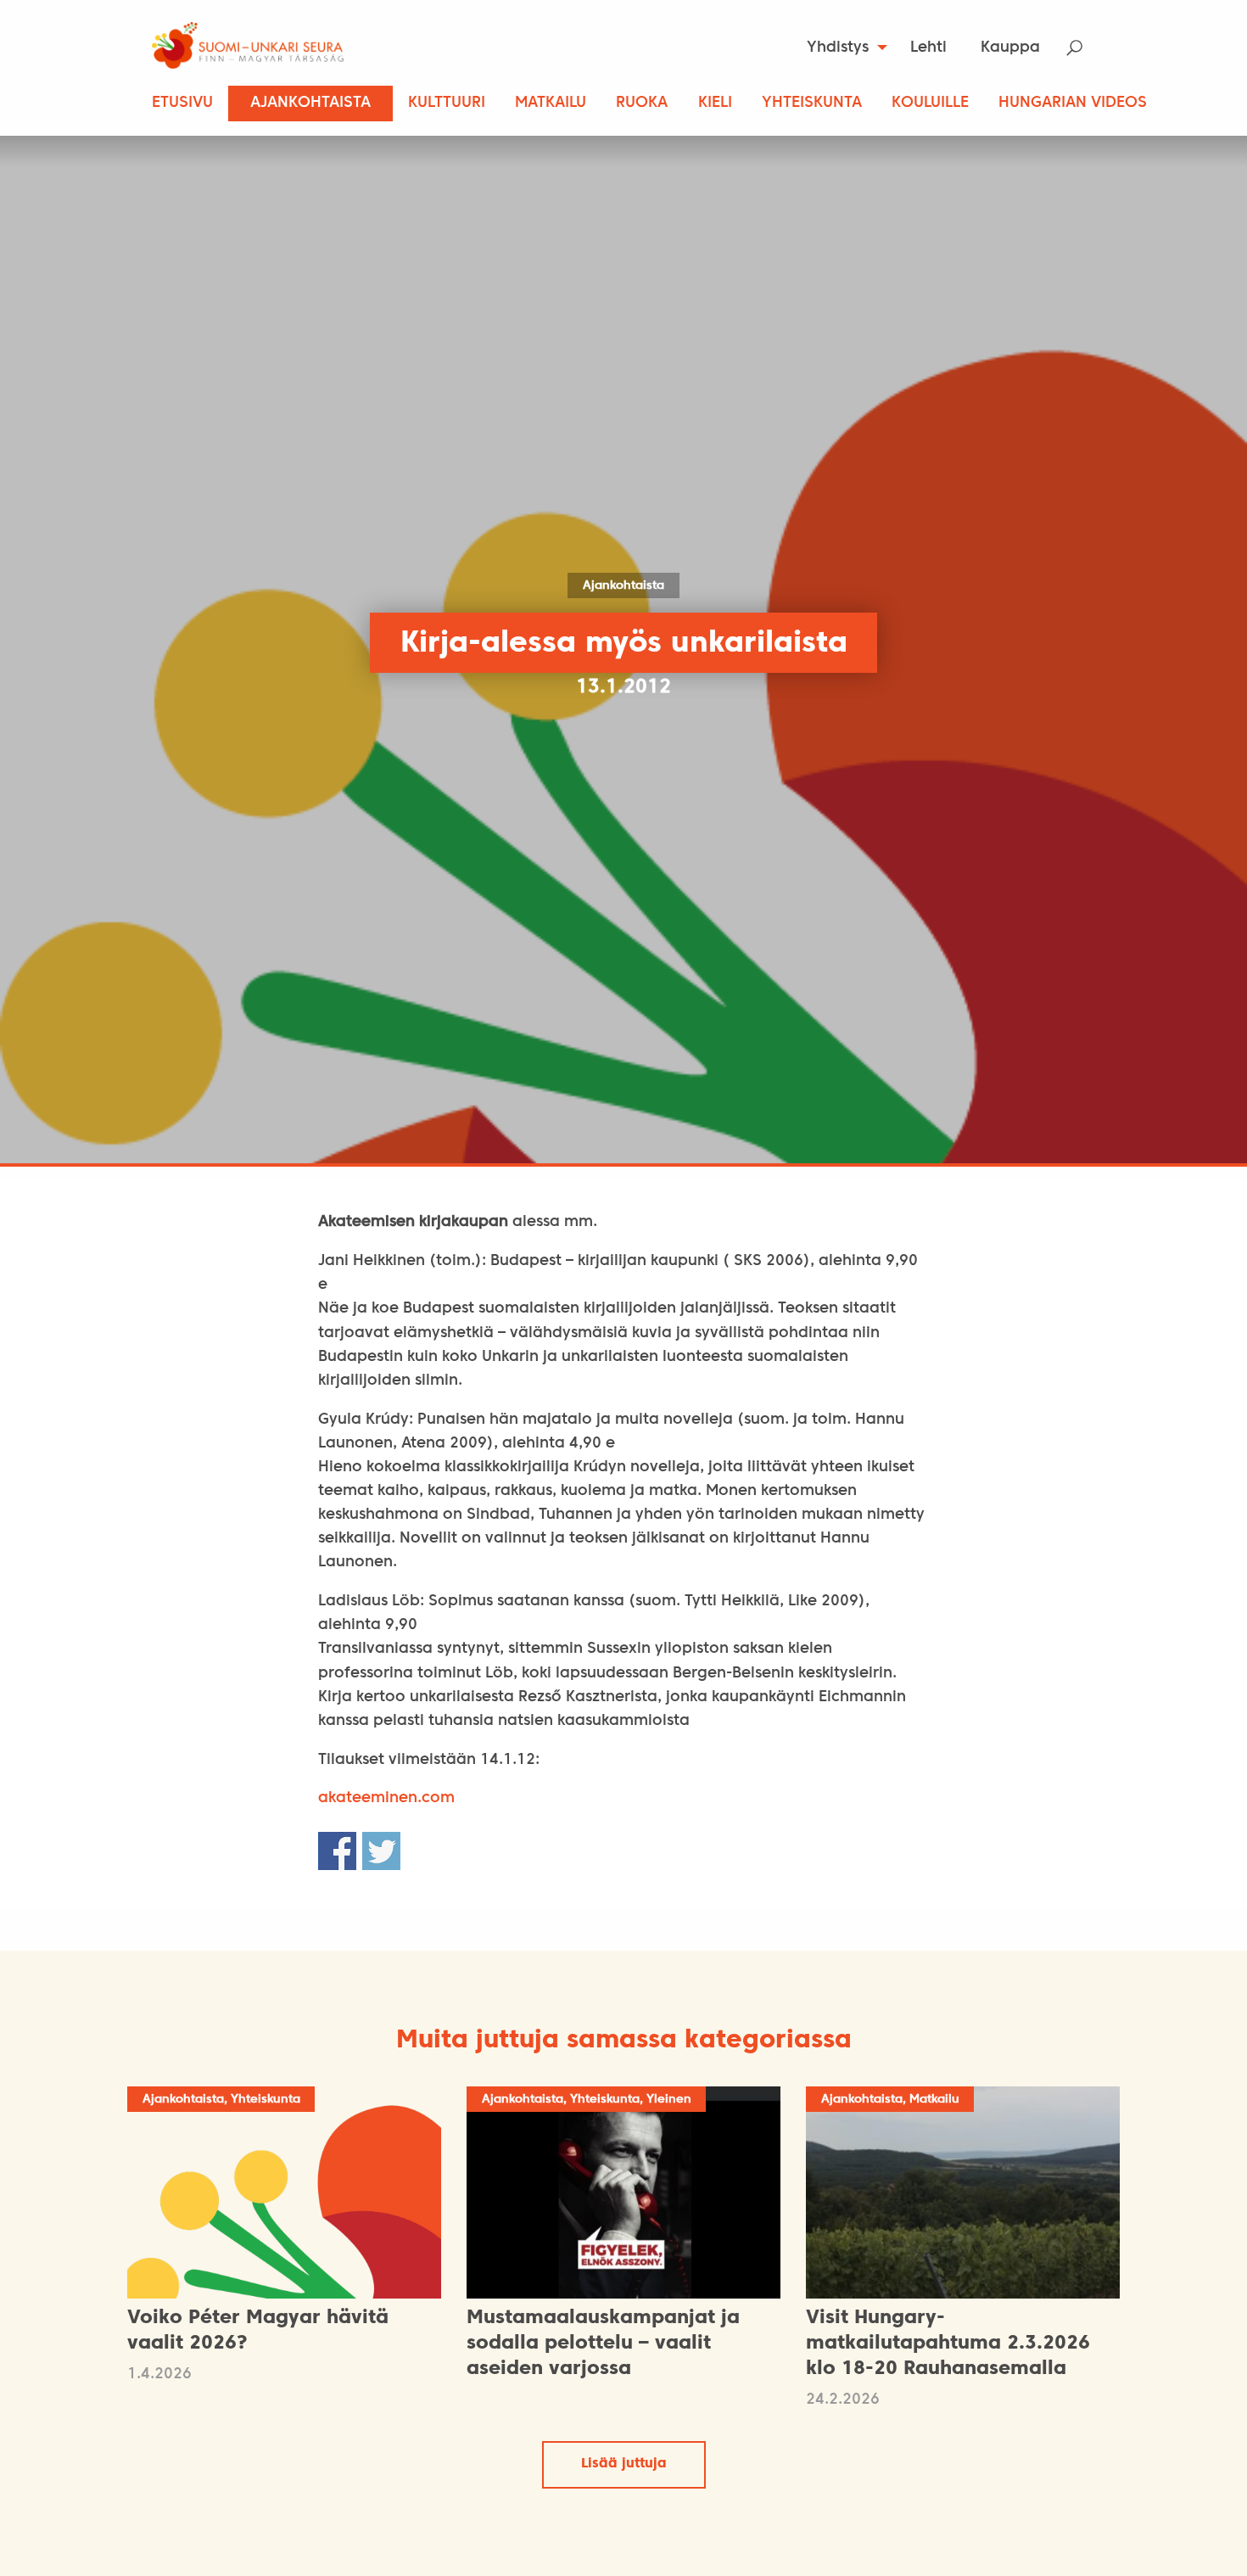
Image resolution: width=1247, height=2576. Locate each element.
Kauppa (1010, 48)
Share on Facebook (337, 1851)
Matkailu (551, 103)
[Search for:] (1085, 48)
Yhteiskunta (812, 103)
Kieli (715, 103)
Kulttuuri (447, 103)
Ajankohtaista (310, 103)
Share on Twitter (381, 1851)
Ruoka (642, 103)
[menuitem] (842, 48)
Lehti (928, 48)
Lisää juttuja (624, 2464)
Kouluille (930, 103)
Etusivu (182, 103)
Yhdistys (838, 48)
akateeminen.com (386, 1798)
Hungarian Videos (1073, 103)
